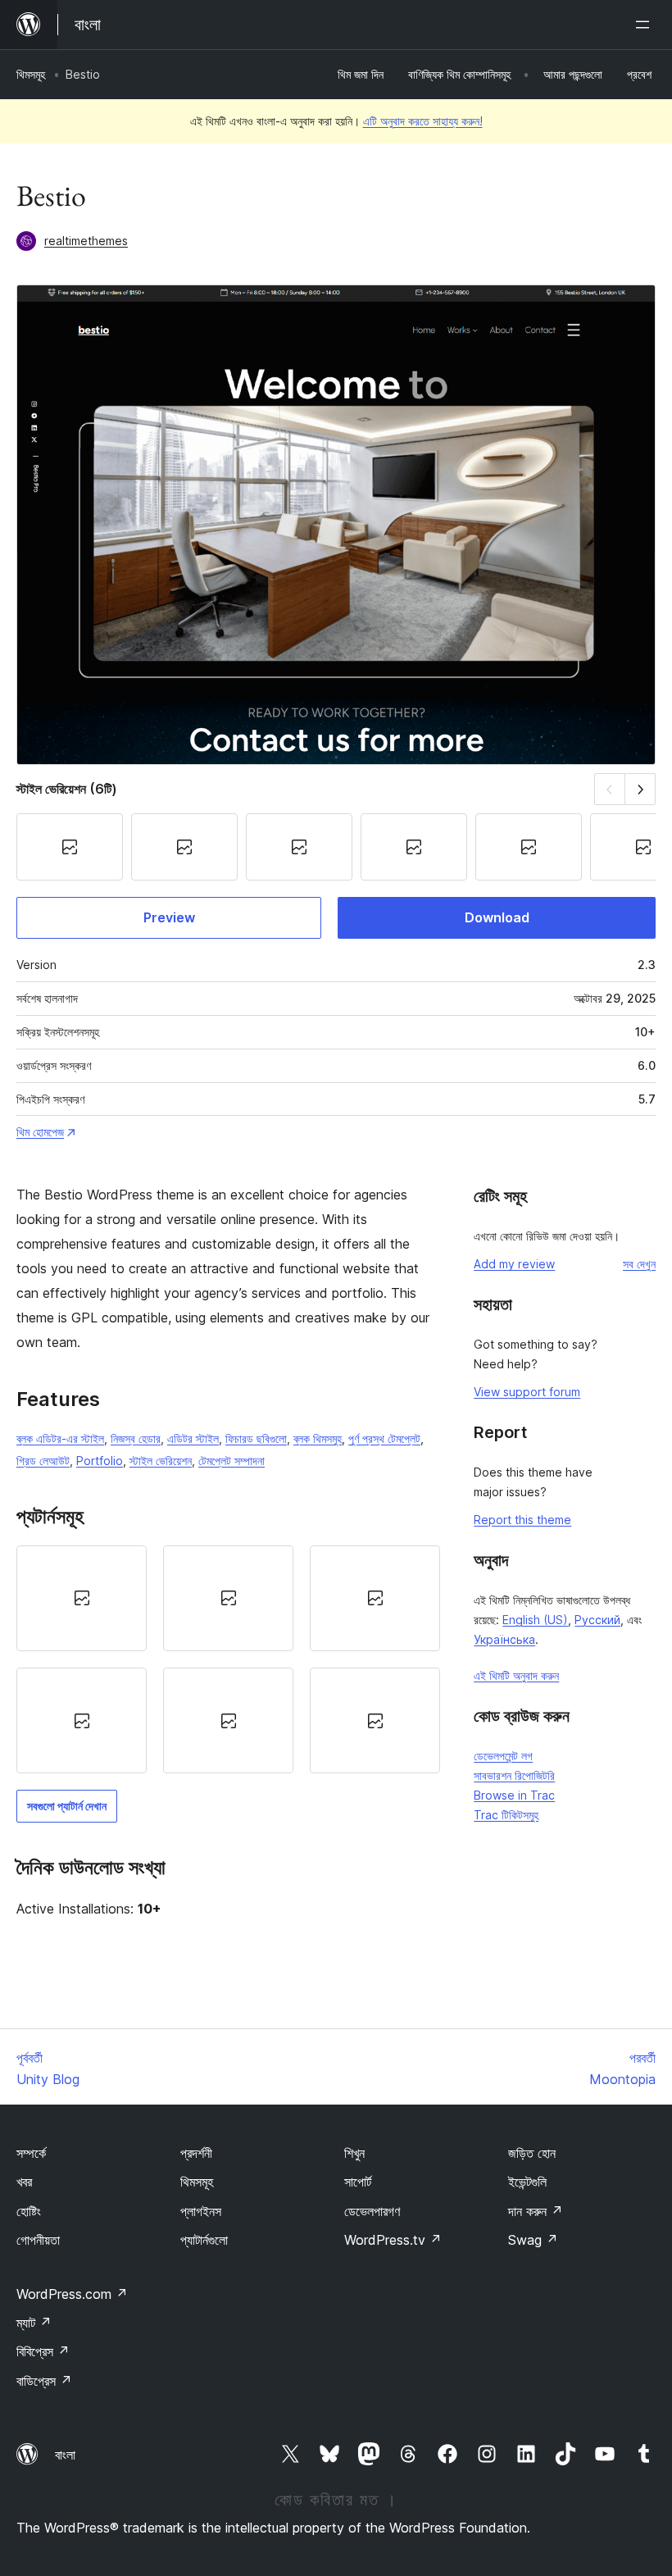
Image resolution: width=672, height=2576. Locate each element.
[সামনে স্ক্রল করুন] (640, 789)
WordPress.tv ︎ (393, 2240)
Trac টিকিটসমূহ (506, 1815)
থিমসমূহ (31, 74)
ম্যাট (34, 2323)
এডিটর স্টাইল (193, 1438)
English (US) (535, 1620)
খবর (24, 2182)
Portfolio (100, 1461)
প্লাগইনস (201, 2211)
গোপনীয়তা (38, 2240)
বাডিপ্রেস (44, 2381)
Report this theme (522, 1520)
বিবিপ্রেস (43, 2351)
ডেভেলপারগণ (372, 2211)
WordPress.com (72, 2294)
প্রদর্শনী (196, 2153)
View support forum (527, 1392)
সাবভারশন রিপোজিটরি (514, 1775)
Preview (169, 917)
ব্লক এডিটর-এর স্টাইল (60, 1438)
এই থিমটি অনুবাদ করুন (516, 1675)
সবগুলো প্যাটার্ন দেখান (67, 1806)
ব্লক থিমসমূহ (318, 1438)
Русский (597, 1620)
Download (497, 917)
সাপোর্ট (358, 2182)
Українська (504, 1639)
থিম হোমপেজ (40, 1132)
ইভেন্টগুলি (527, 2182)
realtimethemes (86, 241)
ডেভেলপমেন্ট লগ (503, 1756)
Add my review (514, 1264)
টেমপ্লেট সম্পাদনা (232, 1461)
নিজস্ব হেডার (136, 1438)
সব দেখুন (639, 1264)
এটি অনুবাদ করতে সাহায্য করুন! (423, 121)
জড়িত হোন (532, 2153)
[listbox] (228, 1660)
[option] (82, 1598)
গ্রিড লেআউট (43, 1461)
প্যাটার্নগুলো (204, 2240)
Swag (533, 2240)
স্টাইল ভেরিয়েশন (161, 1461)
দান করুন (536, 2211)
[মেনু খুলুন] (646, 25)
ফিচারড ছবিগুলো (256, 1438)
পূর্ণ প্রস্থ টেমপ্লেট (384, 1438)
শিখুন (354, 2153)
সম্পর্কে (31, 2153)
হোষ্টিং (29, 2211)
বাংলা (65, 2455)
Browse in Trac (514, 1795)
